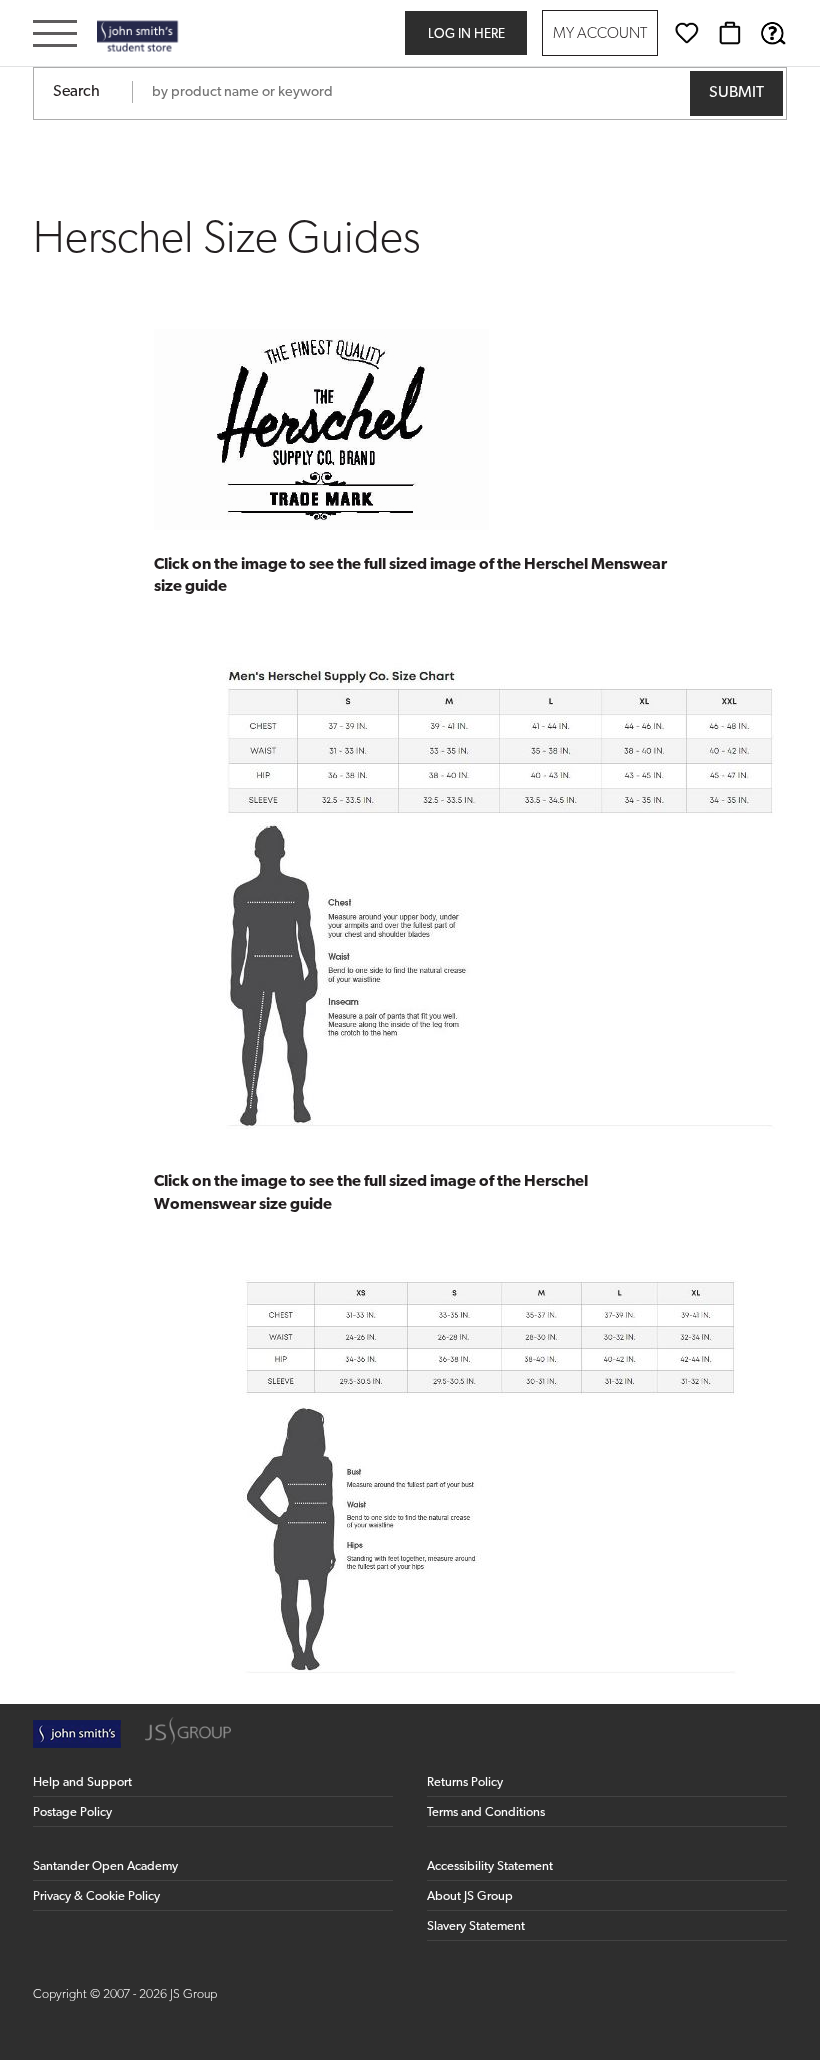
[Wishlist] (687, 33)
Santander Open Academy (105, 1866)
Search (76, 92)
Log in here (466, 34)
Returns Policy (465, 1782)
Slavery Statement (476, 1926)
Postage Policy (72, 1812)
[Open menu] (55, 35)
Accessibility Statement (490, 1866)
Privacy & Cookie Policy (96, 1896)
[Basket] (730, 33)
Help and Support (82, 1782)
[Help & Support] (773, 33)
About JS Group (470, 1896)
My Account (600, 34)
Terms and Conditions (486, 1812)
